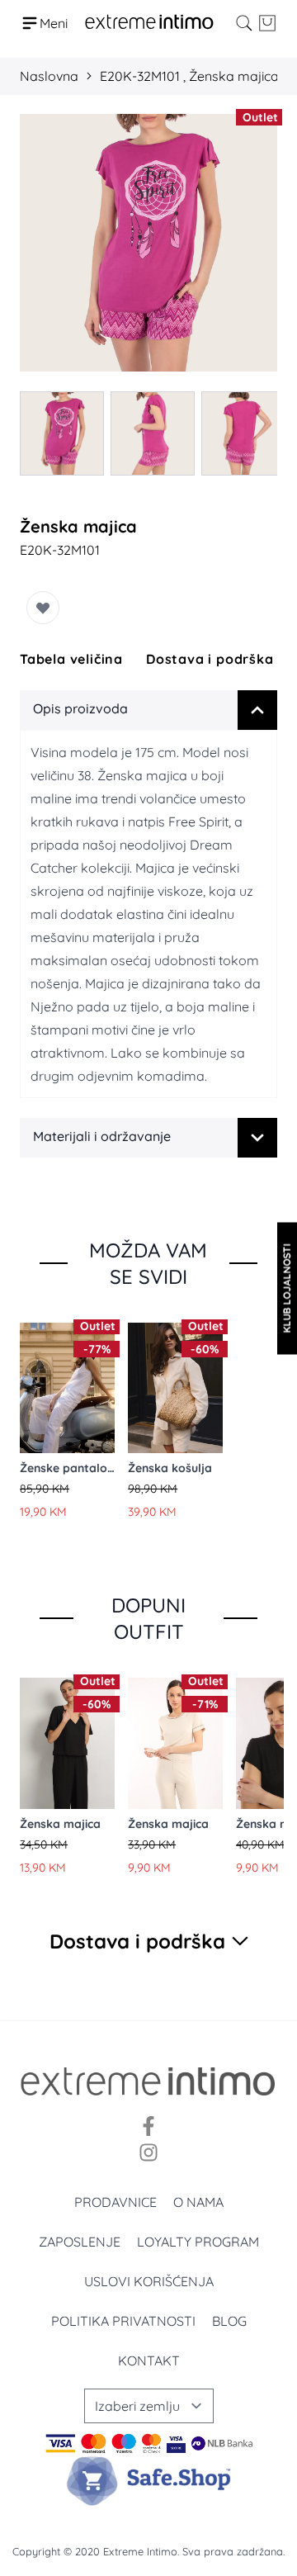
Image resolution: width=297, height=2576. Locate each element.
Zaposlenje (80, 2242)
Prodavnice (115, 2202)
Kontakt (149, 2361)
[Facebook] (148, 2126)
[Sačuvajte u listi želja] (43, 608)
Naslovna (49, 76)
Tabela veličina (71, 659)
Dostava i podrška (210, 659)
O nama (198, 2202)
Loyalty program (198, 2242)
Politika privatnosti (123, 2321)
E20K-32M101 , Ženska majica (189, 76)
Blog (229, 2321)
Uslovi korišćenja (149, 2281)
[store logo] (149, 23)
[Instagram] (148, 2152)
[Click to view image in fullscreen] (148, 243)
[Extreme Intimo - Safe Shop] (148, 2481)
